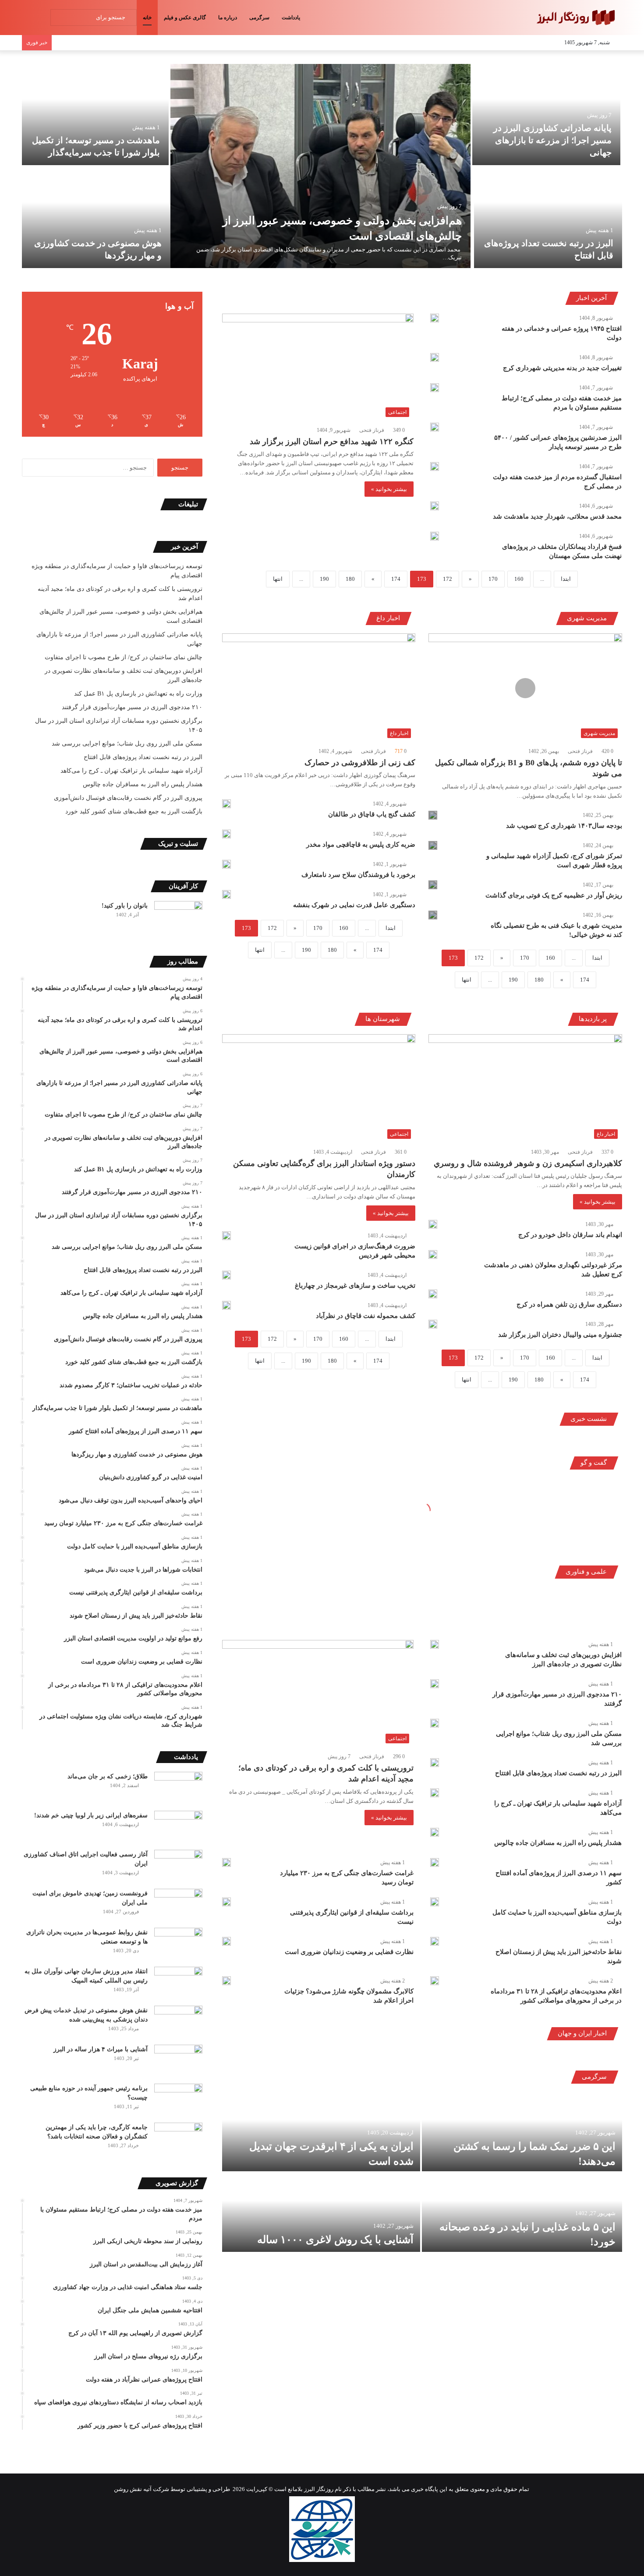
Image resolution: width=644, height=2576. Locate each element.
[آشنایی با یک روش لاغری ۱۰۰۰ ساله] (321, 2212)
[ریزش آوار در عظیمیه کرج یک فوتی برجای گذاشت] (433, 885)
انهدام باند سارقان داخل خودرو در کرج (570, 1235)
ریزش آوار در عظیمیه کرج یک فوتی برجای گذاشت (554, 895)
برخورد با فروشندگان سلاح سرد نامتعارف (358, 875)
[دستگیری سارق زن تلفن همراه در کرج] (433, 1294)
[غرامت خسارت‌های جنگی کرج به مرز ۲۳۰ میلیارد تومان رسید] (226, 1862)
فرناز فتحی (372, 430)
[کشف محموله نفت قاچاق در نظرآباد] (226, 1305)
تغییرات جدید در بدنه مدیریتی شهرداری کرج (562, 368)
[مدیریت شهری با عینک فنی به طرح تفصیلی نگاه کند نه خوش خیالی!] (433, 915)
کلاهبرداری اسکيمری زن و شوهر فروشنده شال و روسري (528, 1163)
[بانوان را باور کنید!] (178, 917)
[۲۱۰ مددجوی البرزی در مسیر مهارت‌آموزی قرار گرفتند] (435, 1684)
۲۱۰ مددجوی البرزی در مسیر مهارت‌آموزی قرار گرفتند (132, 707)
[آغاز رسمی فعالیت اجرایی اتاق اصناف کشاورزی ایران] (178, 1866)
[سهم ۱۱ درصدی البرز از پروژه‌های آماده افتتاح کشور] (435, 1862)
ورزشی (482, 1618)
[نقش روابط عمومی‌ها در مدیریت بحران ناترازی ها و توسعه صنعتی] (178, 1944)
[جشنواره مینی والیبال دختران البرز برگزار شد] (433, 1324)
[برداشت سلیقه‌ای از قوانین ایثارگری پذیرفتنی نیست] (226, 1902)
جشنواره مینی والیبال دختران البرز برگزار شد (560, 1335)
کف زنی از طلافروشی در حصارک (360, 763)
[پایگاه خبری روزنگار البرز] (575, 18)
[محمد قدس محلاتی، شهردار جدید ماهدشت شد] (435, 506)
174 (396, 579)
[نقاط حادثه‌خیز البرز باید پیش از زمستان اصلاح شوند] (435, 1941)
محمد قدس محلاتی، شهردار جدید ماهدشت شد (557, 516)
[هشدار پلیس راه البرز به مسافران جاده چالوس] (435, 1832)
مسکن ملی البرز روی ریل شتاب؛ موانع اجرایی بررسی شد (127, 744)
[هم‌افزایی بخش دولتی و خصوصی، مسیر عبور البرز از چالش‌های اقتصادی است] (320, 166)
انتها (278, 579)
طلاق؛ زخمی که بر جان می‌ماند (108, 1776)
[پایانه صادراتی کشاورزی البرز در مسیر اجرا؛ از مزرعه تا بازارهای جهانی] (547, 115)
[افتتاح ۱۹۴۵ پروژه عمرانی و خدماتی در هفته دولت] (435, 318)
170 (493, 579)
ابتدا (566, 579)
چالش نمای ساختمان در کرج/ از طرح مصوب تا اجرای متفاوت (124, 657)
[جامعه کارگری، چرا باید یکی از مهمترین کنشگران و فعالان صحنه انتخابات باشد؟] (178, 2139)
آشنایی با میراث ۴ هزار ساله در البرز (101, 2049)
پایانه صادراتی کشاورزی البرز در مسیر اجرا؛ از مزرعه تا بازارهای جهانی (552, 140)
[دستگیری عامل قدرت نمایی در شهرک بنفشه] (226, 894)
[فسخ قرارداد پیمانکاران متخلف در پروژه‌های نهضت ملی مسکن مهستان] (435, 536)
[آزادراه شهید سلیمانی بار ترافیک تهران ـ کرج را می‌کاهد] (435, 1793)
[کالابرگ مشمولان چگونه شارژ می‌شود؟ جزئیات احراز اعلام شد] (226, 1981)
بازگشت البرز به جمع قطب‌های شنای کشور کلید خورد (134, 811)
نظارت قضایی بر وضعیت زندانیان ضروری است (349, 1952)
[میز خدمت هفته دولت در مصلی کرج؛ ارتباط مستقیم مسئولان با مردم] (435, 388)
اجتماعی (601, 1618)
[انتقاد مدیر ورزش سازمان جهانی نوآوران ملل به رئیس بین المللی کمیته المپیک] (178, 1983)
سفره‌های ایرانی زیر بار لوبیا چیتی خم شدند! (91, 1815)
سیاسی (520, 1618)
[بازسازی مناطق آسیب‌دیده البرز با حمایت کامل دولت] (435, 1902)
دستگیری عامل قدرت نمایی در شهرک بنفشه (354, 905)
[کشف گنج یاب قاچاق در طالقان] (226, 804)
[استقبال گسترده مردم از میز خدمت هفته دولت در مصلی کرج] (435, 466)
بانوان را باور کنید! (125, 906)
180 (350, 579)
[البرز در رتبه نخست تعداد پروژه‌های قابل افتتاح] (548, 217)
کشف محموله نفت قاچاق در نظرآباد (366, 1316)
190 (324, 579)
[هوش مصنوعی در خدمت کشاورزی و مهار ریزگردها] (96, 217)
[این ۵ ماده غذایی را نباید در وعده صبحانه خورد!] (522, 2212)
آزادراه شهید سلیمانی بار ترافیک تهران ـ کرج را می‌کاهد (131, 771)
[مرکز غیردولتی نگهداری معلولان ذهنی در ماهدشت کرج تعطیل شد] (433, 1254)
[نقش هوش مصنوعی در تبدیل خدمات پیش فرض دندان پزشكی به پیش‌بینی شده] (178, 2022)
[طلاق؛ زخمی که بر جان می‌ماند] (178, 1788)
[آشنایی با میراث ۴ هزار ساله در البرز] (178, 2061)
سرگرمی (259, 18)
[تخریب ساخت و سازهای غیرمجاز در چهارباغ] (226, 1275)
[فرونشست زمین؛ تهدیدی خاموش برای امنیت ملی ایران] (178, 1905)
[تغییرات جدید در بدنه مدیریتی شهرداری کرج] (435, 357)
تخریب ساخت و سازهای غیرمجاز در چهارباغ (355, 1286)
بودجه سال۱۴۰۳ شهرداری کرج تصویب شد (564, 826)
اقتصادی (560, 1618)
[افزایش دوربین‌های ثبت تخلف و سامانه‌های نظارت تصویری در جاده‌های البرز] (435, 1644)
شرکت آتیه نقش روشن (142, 2489)
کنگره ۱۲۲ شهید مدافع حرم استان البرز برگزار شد (332, 442)
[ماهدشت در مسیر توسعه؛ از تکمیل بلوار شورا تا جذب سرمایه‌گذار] (94, 115)
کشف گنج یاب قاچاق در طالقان (372, 814)
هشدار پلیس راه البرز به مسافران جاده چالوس (558, 1843)
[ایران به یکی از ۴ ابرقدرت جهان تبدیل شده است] (321, 2132)
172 (448, 579)
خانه (147, 18)
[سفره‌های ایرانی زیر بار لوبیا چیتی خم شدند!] (178, 1827)
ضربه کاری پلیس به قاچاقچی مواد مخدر (361, 845)
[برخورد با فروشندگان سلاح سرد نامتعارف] (226, 864)
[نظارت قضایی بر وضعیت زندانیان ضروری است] (226, 1941)
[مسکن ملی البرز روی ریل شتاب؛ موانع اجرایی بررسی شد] (435, 1723)
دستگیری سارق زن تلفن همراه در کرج (569, 1304)
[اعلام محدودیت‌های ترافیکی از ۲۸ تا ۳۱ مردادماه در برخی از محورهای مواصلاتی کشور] (435, 1981)
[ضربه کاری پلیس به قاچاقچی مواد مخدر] (226, 834)
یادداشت (291, 18)
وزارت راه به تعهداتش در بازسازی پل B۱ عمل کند (138, 694)
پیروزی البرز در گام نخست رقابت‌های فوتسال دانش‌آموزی (128, 798)
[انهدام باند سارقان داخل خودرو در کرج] (433, 1224)
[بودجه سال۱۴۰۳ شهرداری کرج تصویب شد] (433, 815)
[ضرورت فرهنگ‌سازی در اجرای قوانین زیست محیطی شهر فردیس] (226, 1236)
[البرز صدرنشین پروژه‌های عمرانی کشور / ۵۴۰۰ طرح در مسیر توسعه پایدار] (435, 427)
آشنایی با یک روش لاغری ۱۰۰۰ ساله (335, 2240)
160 (519, 579)
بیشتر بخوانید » (389, 489)
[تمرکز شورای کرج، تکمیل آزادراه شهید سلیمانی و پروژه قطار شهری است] (433, 845)
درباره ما (228, 18)
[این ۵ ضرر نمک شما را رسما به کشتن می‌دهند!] (522, 2132)
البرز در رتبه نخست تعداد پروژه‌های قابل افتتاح (558, 1773)
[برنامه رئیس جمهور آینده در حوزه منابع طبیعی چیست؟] (178, 2100)
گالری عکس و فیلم (185, 18)
